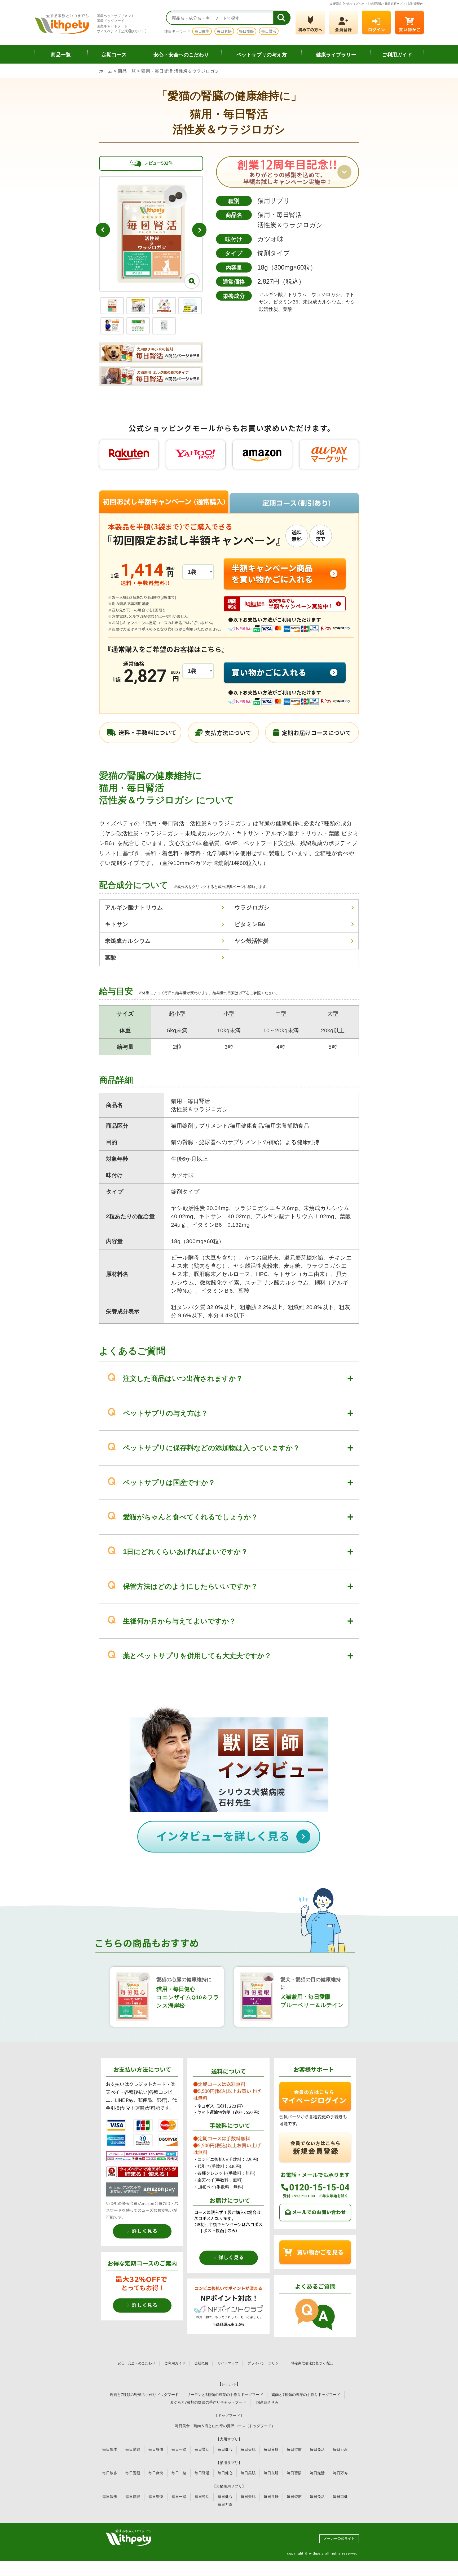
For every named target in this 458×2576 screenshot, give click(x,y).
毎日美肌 (248, 2449)
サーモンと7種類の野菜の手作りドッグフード (225, 2395)
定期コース (114, 55)
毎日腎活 (269, 31)
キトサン (117, 924)
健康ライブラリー (336, 55)
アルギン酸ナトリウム (134, 907)
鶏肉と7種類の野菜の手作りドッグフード (306, 2395)
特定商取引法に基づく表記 (312, 2363)
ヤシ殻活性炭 (252, 941)
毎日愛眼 (246, 31)
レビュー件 (158, 163)
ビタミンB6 (250, 924)
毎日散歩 (202, 31)
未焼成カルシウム (128, 941)
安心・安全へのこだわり (181, 55)
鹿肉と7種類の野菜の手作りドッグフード (144, 2395)
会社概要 (201, 2363)
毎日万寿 (340, 2449)
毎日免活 (317, 2449)
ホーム (106, 71)
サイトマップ (228, 2363)
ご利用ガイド (397, 55)
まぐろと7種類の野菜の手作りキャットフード (208, 2402)
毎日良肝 (271, 2449)
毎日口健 (340, 2497)
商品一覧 (61, 55)
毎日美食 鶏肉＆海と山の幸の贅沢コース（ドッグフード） (225, 2426)
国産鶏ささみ (269, 2402)
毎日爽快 (224, 31)
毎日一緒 (179, 2449)
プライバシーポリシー (265, 2363)
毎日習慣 (294, 2449)
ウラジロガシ (252, 907)
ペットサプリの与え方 (262, 55)
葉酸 (111, 957)
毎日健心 (225, 2449)
